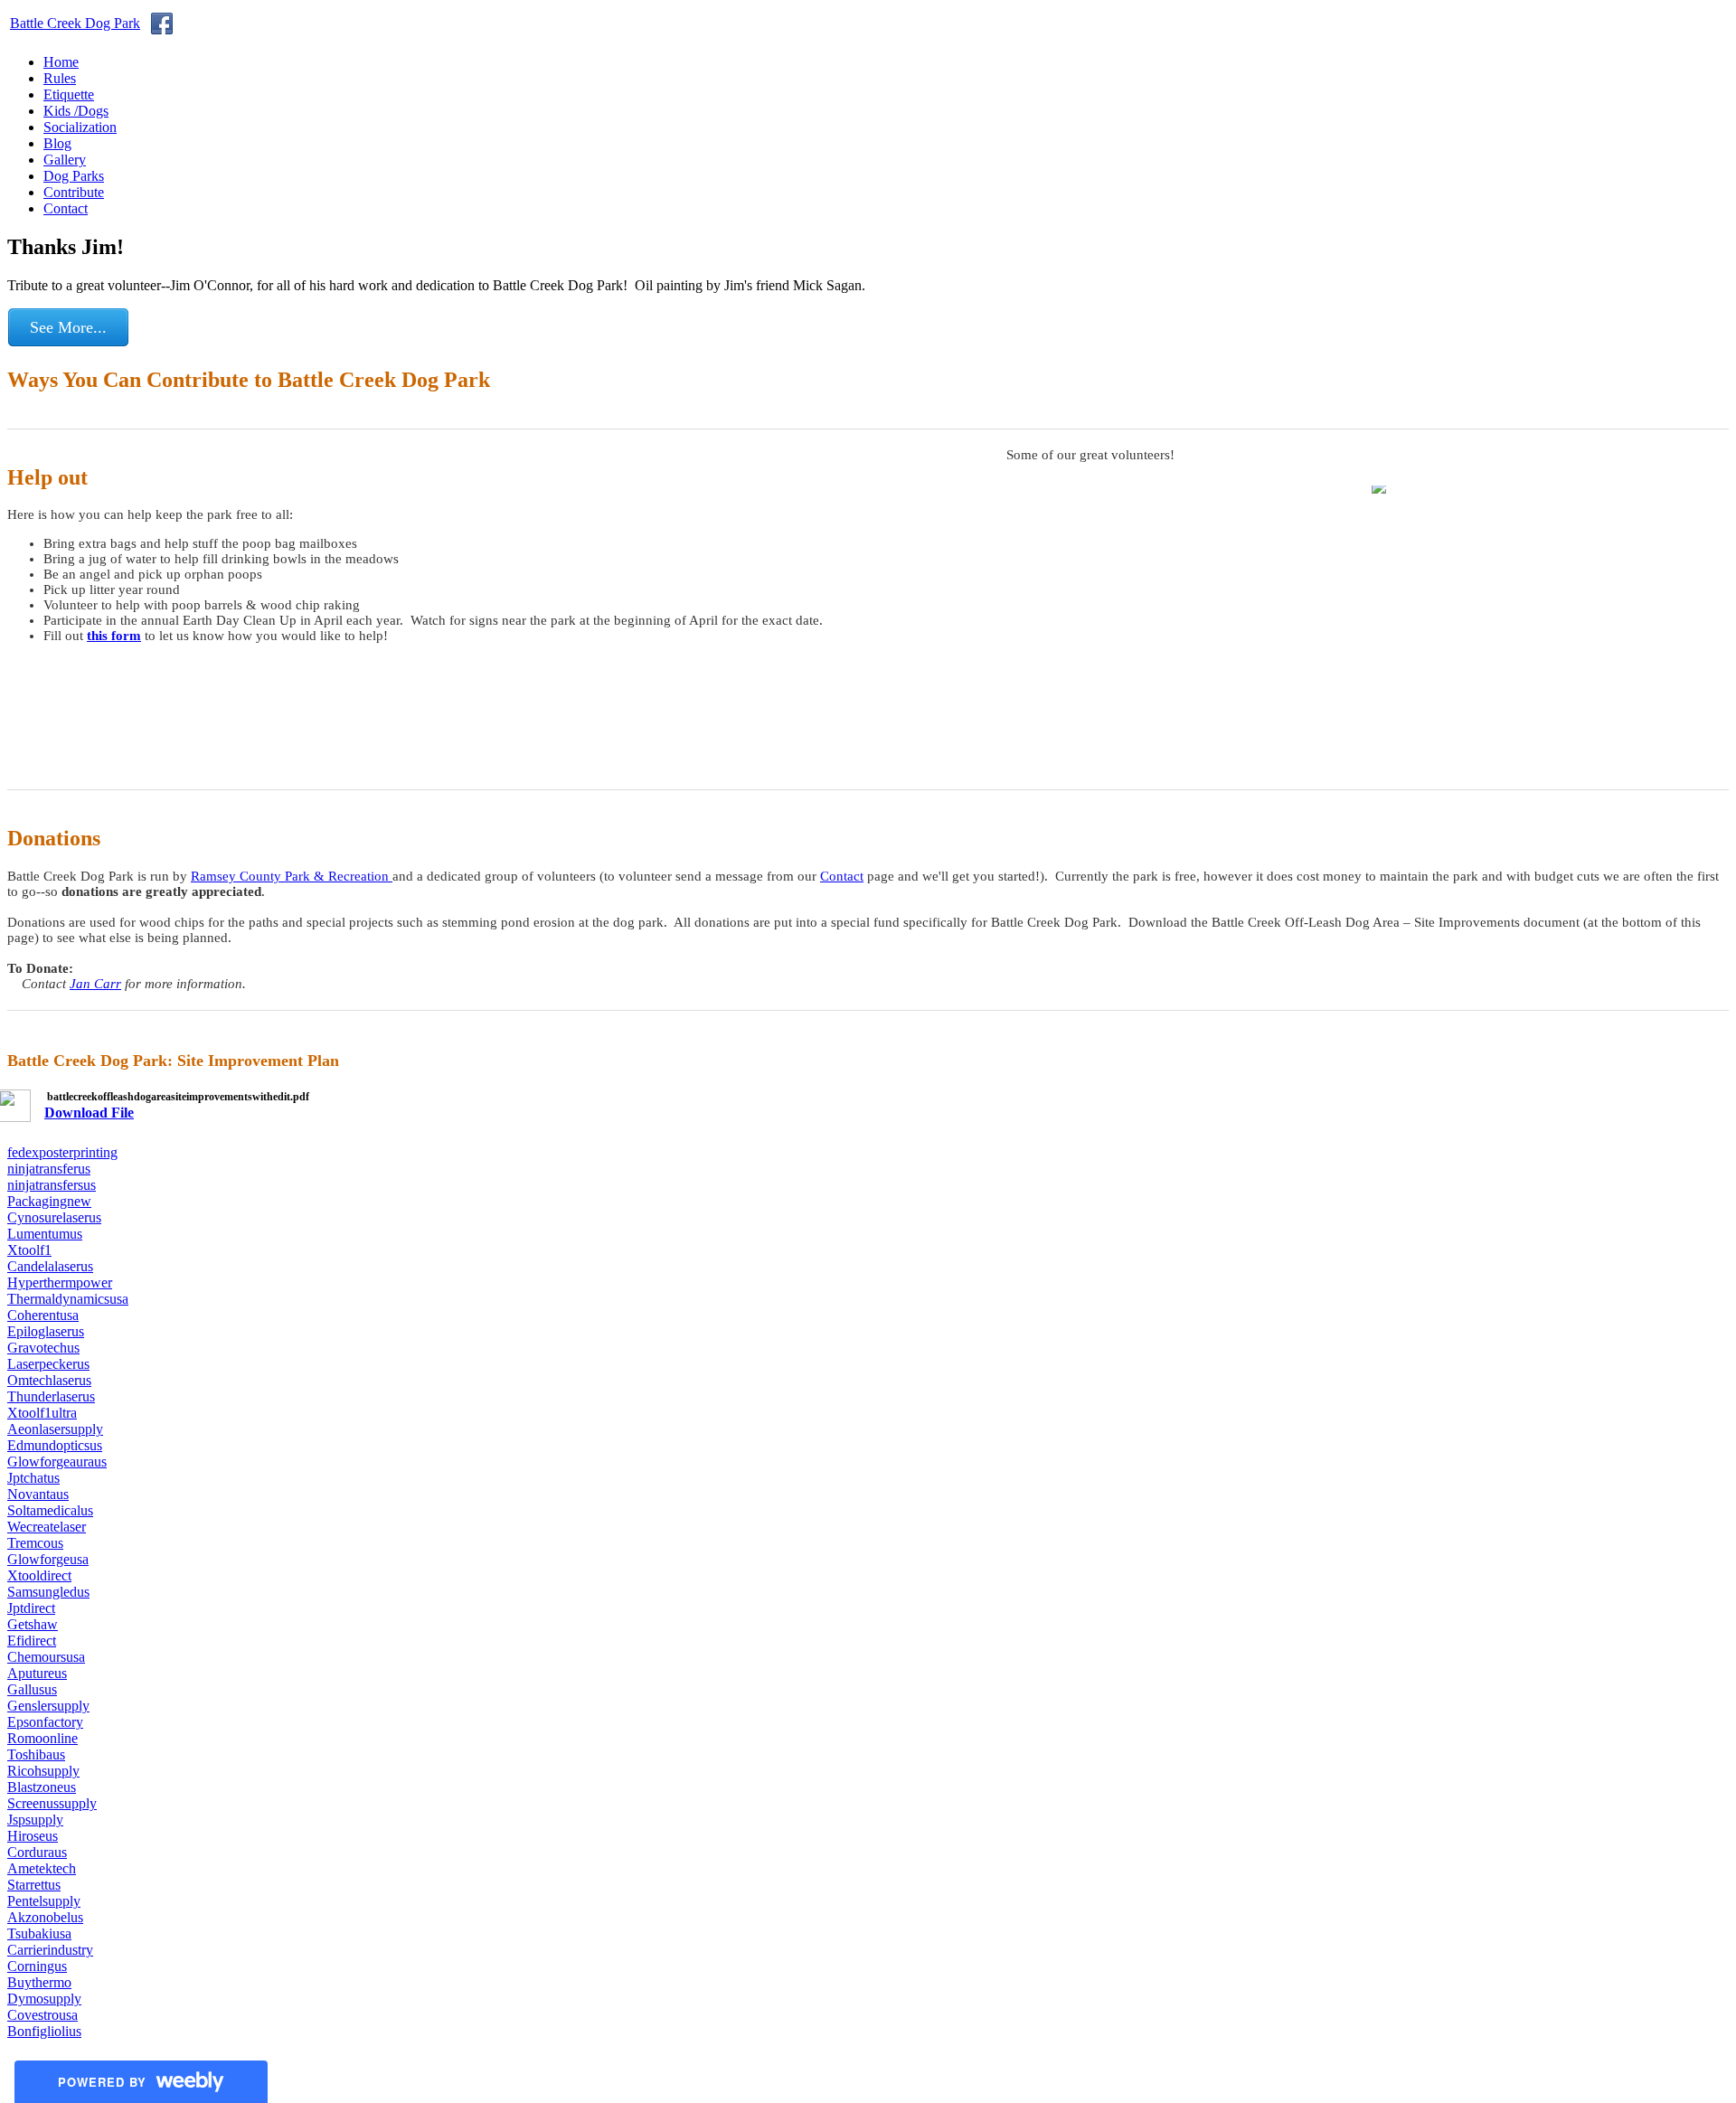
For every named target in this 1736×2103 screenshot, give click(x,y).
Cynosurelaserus (54, 1217)
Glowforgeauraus (57, 1462)
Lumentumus (45, 1234)
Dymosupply (44, 1999)
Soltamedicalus (50, 1510)
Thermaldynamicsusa (68, 1299)
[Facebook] (162, 24)
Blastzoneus (42, 1787)
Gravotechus (43, 1348)
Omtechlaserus (49, 1380)
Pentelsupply (44, 1901)
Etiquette (69, 94)
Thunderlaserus (51, 1396)
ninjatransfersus (52, 1185)
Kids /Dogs (76, 111)
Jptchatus (33, 1478)
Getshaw (33, 1624)
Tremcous (35, 1543)
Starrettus (34, 1885)
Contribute (74, 192)
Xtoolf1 (29, 1250)
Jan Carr (95, 984)
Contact (66, 208)
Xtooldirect (39, 1575)
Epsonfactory (45, 1722)
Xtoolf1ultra (42, 1413)
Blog (57, 143)
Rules (60, 78)
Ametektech (42, 1868)
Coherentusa (43, 1315)
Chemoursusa (46, 1657)
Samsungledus (48, 1592)
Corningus (37, 1966)
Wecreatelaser (47, 1527)
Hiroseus (33, 1836)
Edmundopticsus (55, 1445)
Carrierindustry (50, 1950)
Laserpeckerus (48, 1364)
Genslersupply (48, 1706)
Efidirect (32, 1641)
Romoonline (42, 1738)
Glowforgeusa (48, 1559)
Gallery (65, 160)
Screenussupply (52, 1803)
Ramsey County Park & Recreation (292, 876)
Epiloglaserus (46, 1331)
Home (61, 62)
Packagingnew (49, 1201)
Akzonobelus (45, 1917)
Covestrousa (42, 2015)
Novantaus (38, 1494)
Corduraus (37, 1852)
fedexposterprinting (62, 1152)
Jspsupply (35, 1820)
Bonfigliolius (44, 2031)
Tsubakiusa (39, 1933)
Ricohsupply (43, 1771)
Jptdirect (31, 1608)
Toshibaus (36, 1754)
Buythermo (39, 1982)
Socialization (80, 127)
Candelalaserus (50, 1266)
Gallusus (32, 1689)
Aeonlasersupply (55, 1429)
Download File (89, 1113)
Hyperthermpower (60, 1283)
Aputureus (37, 1673)
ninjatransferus (49, 1169)
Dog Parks (74, 176)
